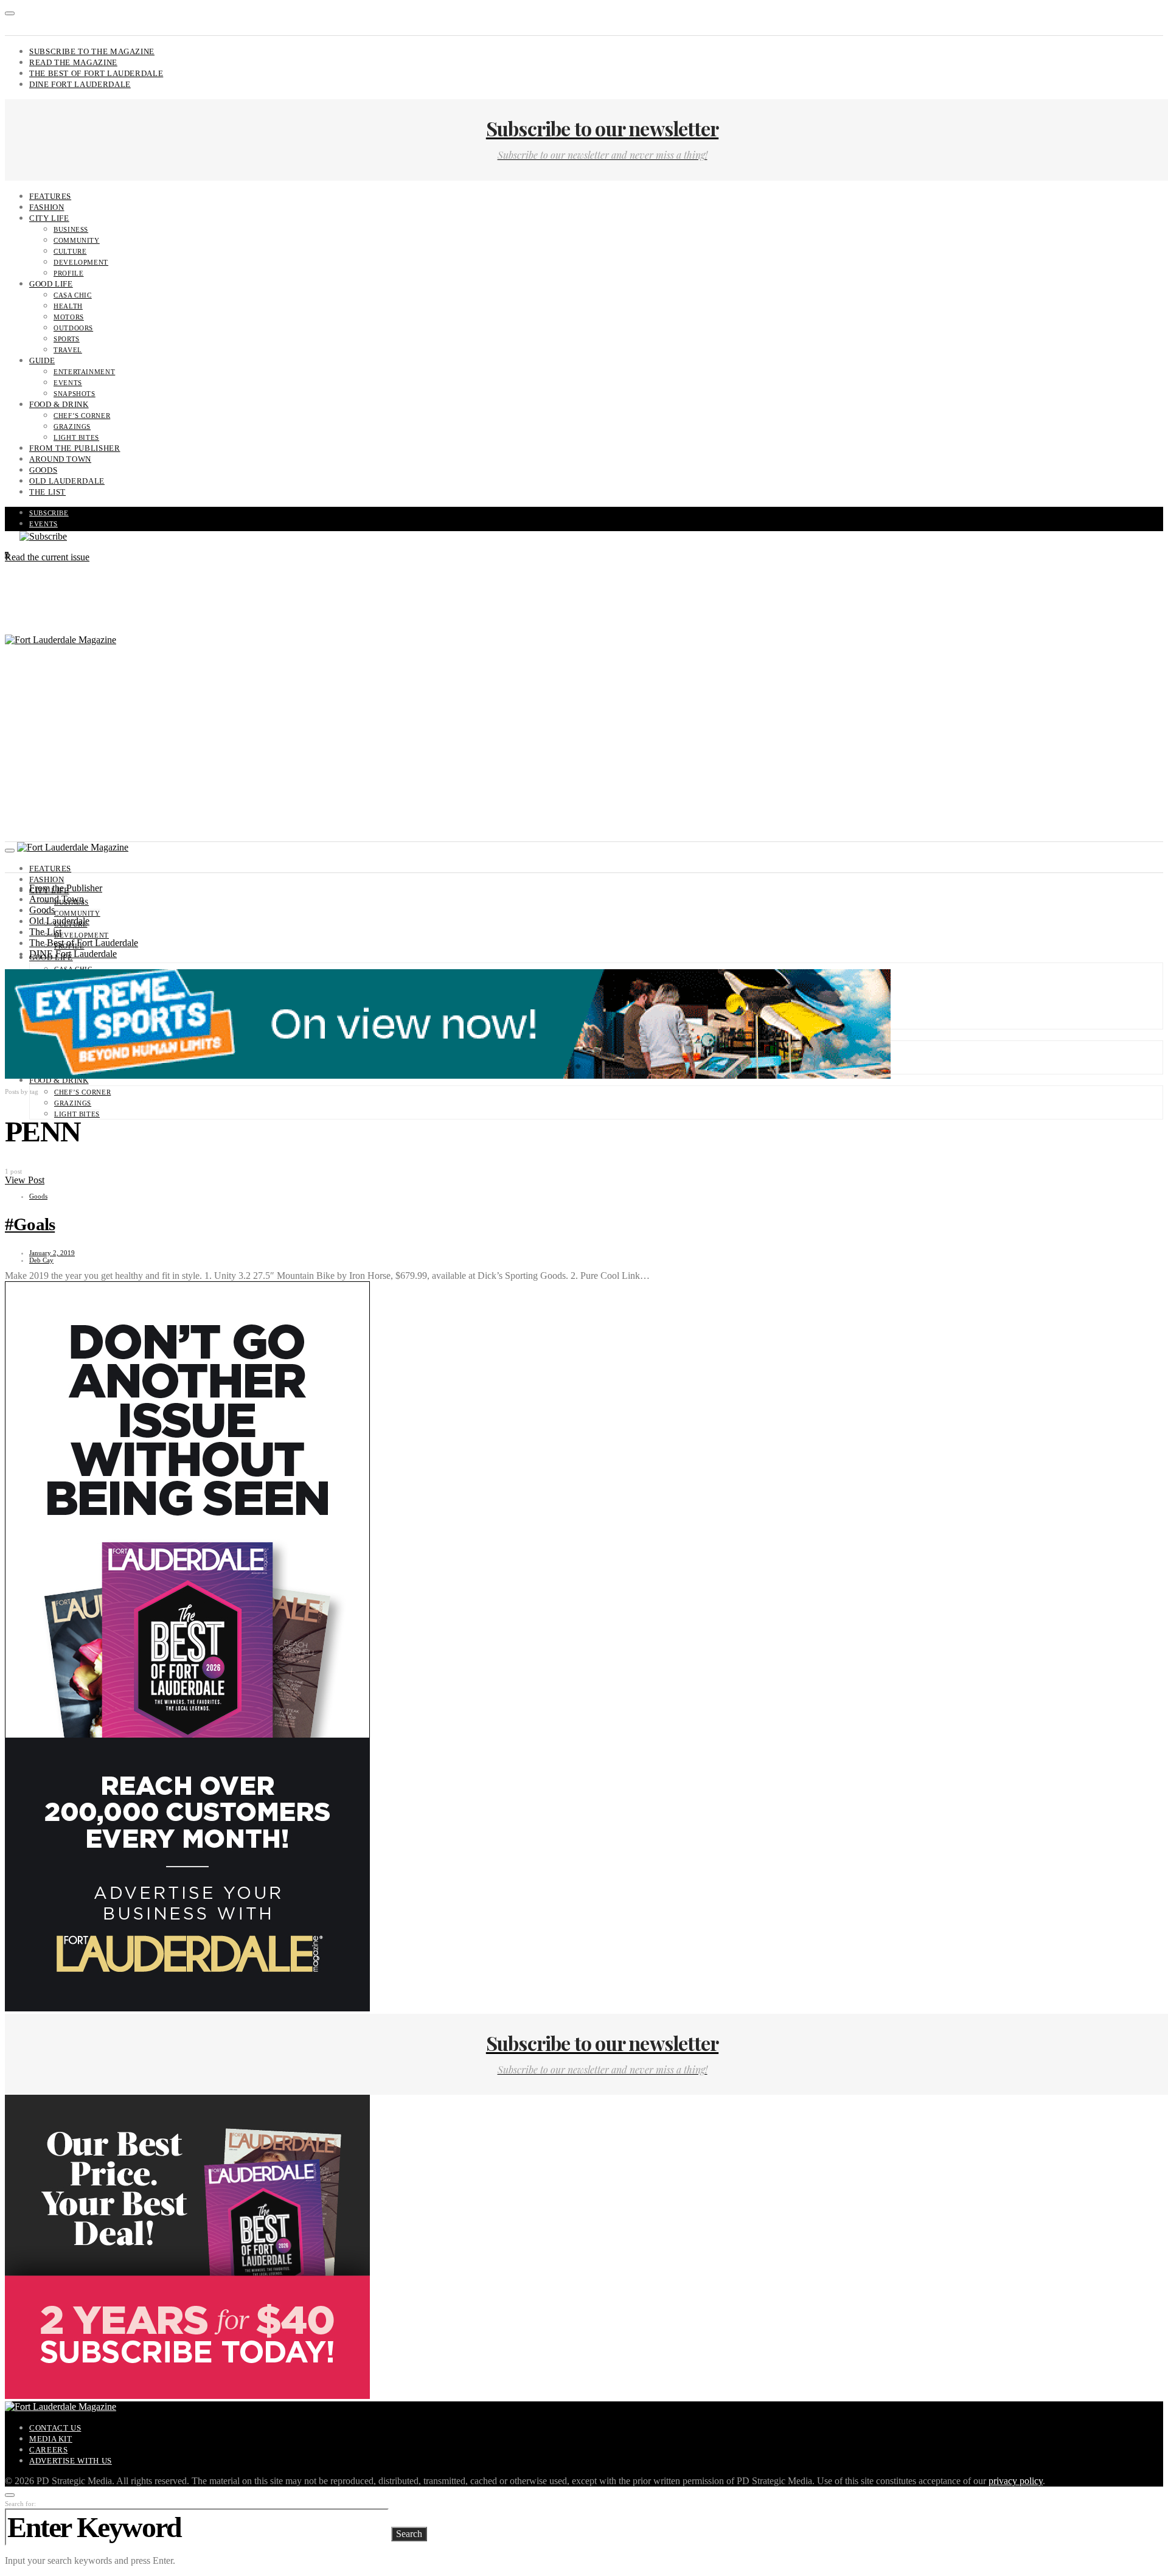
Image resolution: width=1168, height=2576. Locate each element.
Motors (69, 317)
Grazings (72, 426)
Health (68, 306)
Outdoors (73, 328)
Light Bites (76, 437)
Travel (68, 350)
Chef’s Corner (82, 416)
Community (77, 240)
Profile (68, 273)
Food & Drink (59, 404)
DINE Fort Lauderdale (80, 84)
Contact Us (55, 2428)
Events (68, 383)
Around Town (60, 459)
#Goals (30, 1224)
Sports (67, 339)
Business (71, 229)
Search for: (20, 2504)
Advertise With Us (71, 2461)
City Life (49, 218)
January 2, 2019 (52, 1253)
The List (47, 492)
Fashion (47, 207)
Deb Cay (41, 1260)
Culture (70, 251)
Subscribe (49, 513)
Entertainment (84, 372)
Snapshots (75, 394)
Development (81, 262)
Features (50, 196)
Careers (48, 2450)
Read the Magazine (73, 62)
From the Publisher (75, 448)
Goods (43, 470)
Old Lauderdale (67, 481)
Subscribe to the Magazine (92, 51)
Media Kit (51, 2439)
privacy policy (1016, 2481)
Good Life (51, 284)
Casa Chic (73, 295)
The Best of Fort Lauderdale (96, 73)
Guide (42, 360)
